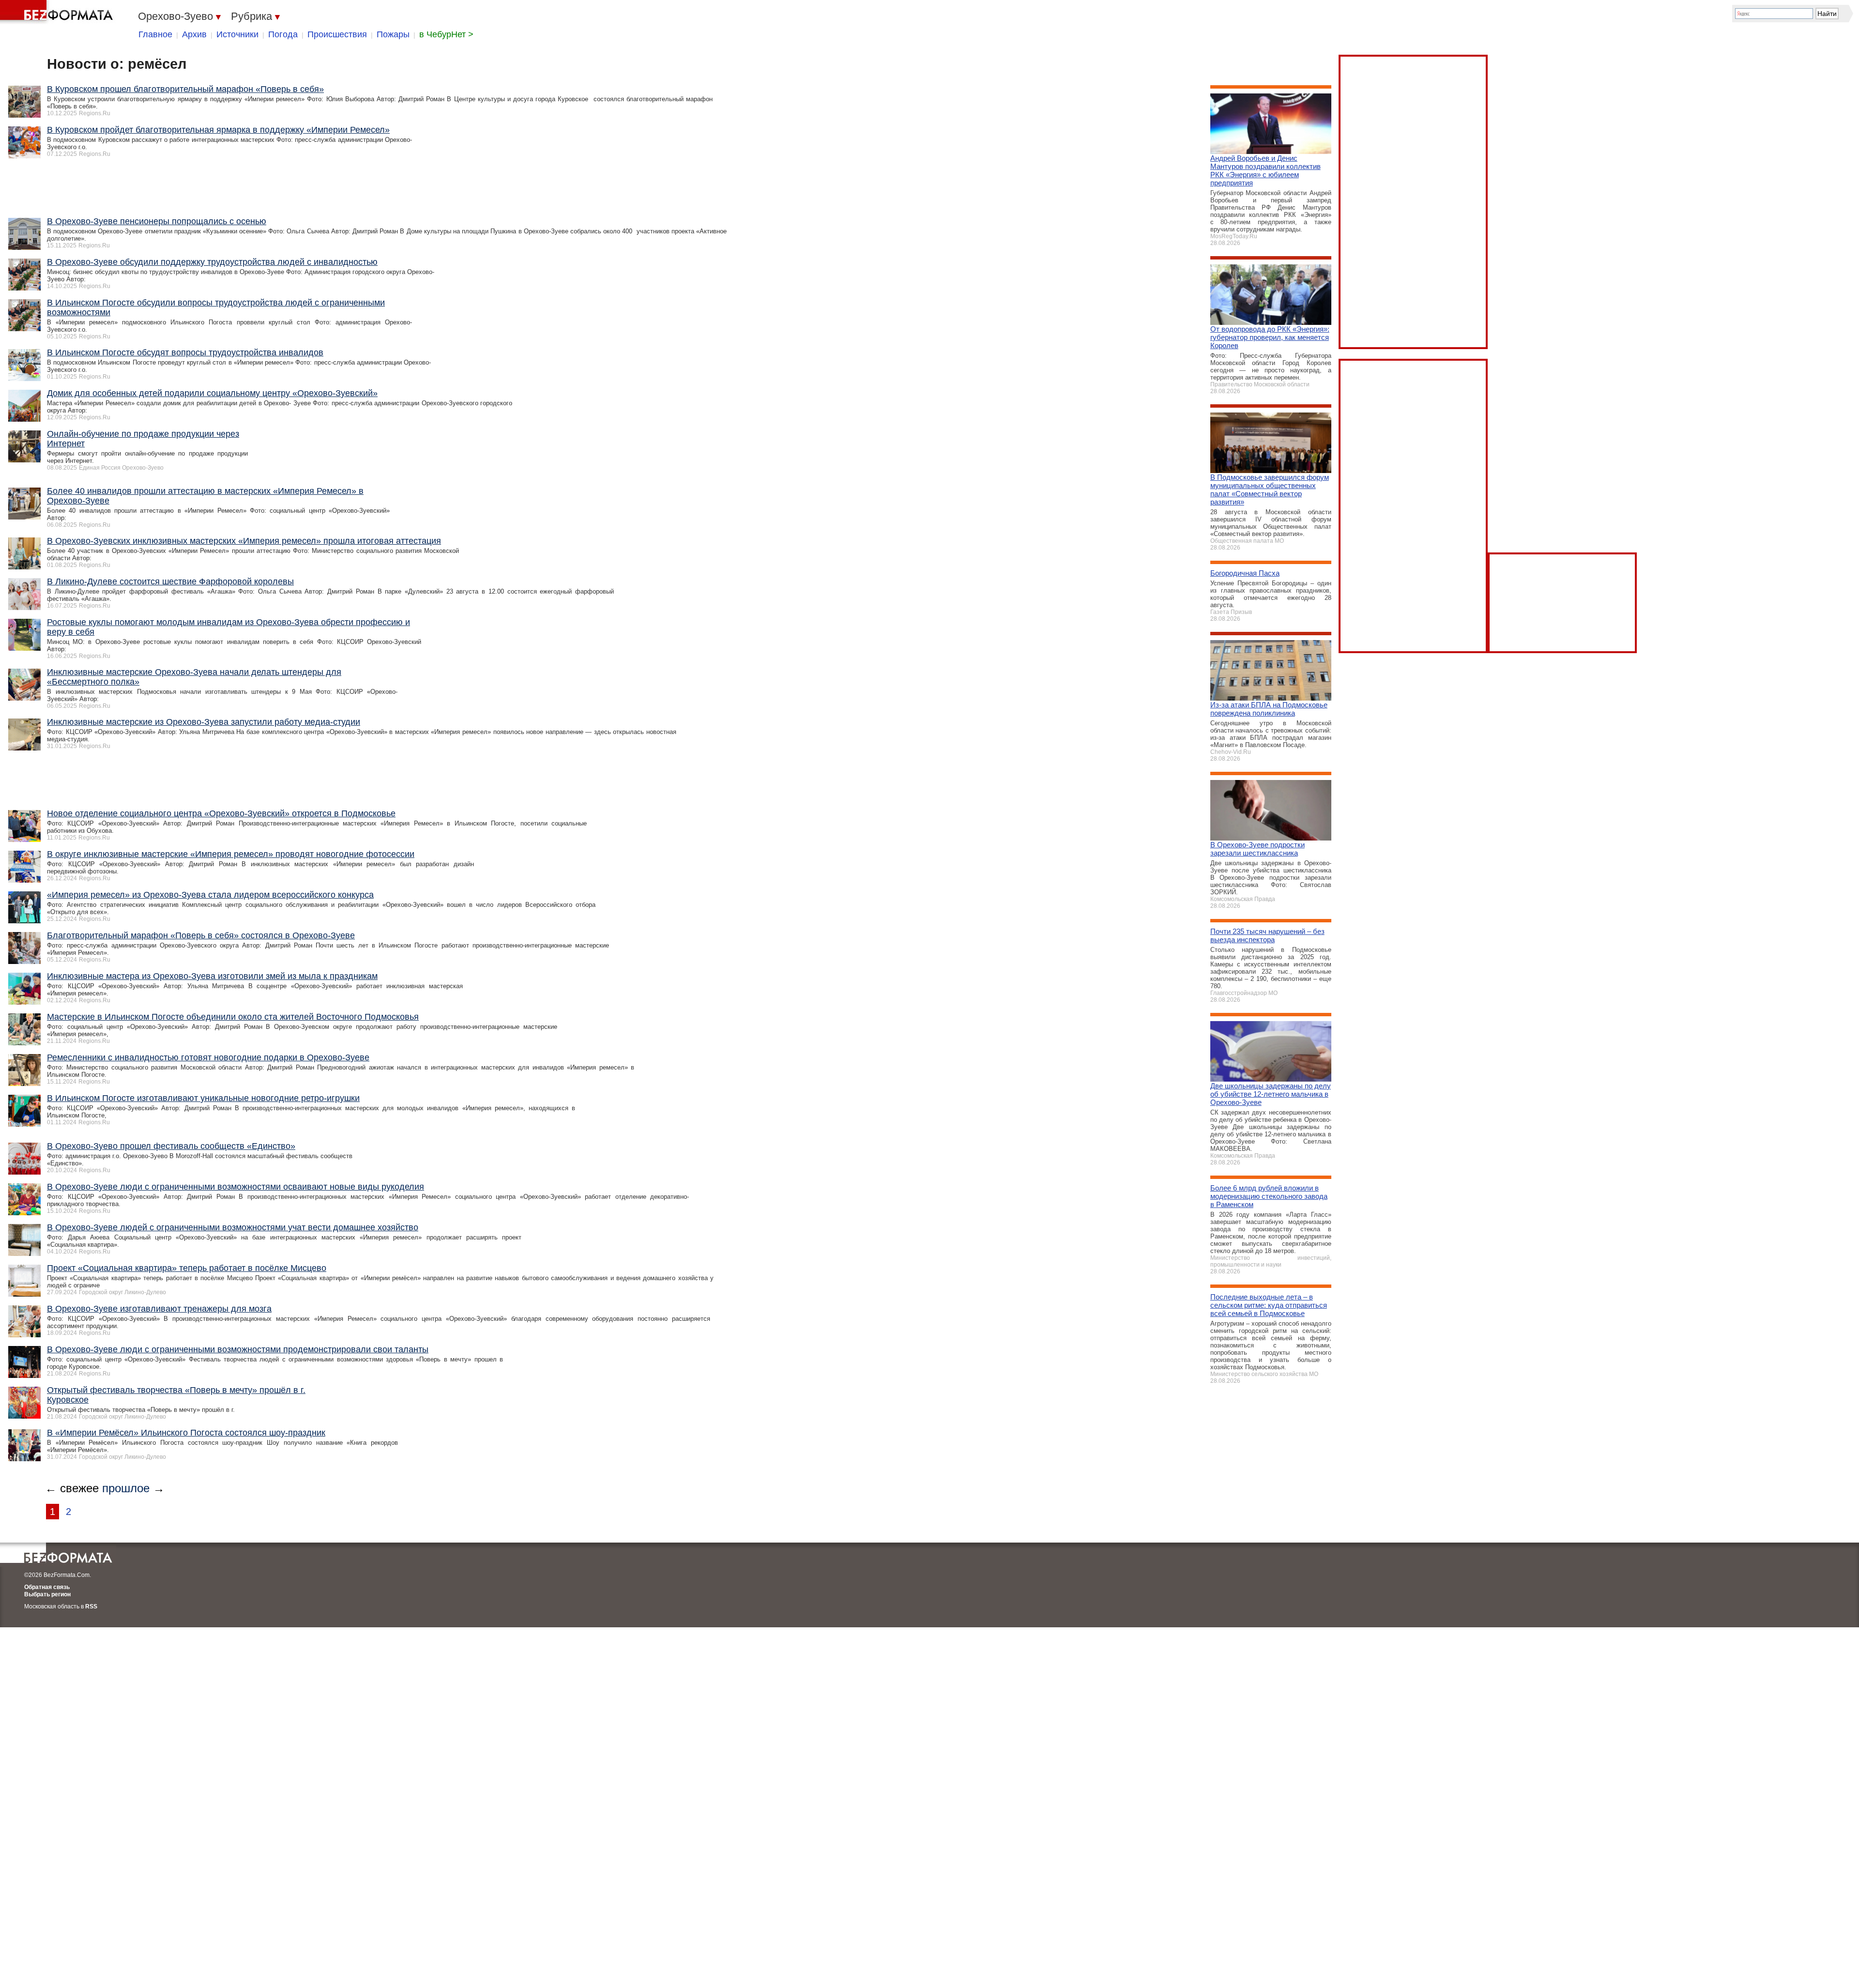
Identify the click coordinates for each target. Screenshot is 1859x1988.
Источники (237, 34)
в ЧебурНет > (446, 34)
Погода (283, 34)
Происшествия (337, 34)
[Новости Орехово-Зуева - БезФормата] (58, 12)
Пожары (393, 34)
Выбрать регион (47, 1594)
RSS (91, 1606)
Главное (155, 34)
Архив (194, 34)
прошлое (126, 1488)
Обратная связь (47, 1587)
